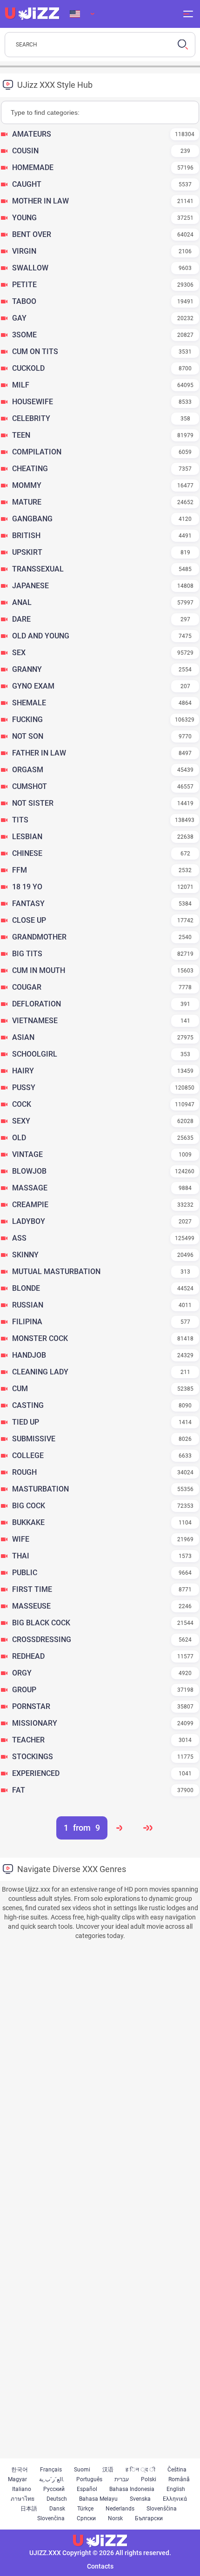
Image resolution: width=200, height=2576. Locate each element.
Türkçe (85, 2509)
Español (87, 2489)
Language (82, 14)
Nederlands (120, 2509)
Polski (149, 2479)
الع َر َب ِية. (52, 2479)
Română (179, 2479)
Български (149, 2518)
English (176, 2489)
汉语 (108, 2470)
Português (89, 2479)
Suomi (82, 2470)
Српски (86, 2518)
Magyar (17, 2479)
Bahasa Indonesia (132, 2489)
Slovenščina (162, 2509)
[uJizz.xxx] (100, 2541)
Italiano (22, 2489)
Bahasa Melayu (98, 2499)
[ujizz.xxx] (32, 14)
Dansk (57, 2509)
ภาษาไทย (23, 2499)
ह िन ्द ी (140, 2470)
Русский (54, 2489)
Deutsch (57, 2499)
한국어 (20, 2470)
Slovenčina (51, 2518)
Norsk (115, 2518)
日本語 (29, 2509)
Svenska (140, 2499)
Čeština (177, 2470)
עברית (122, 2479)
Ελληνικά (175, 2499)
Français (51, 2470)
